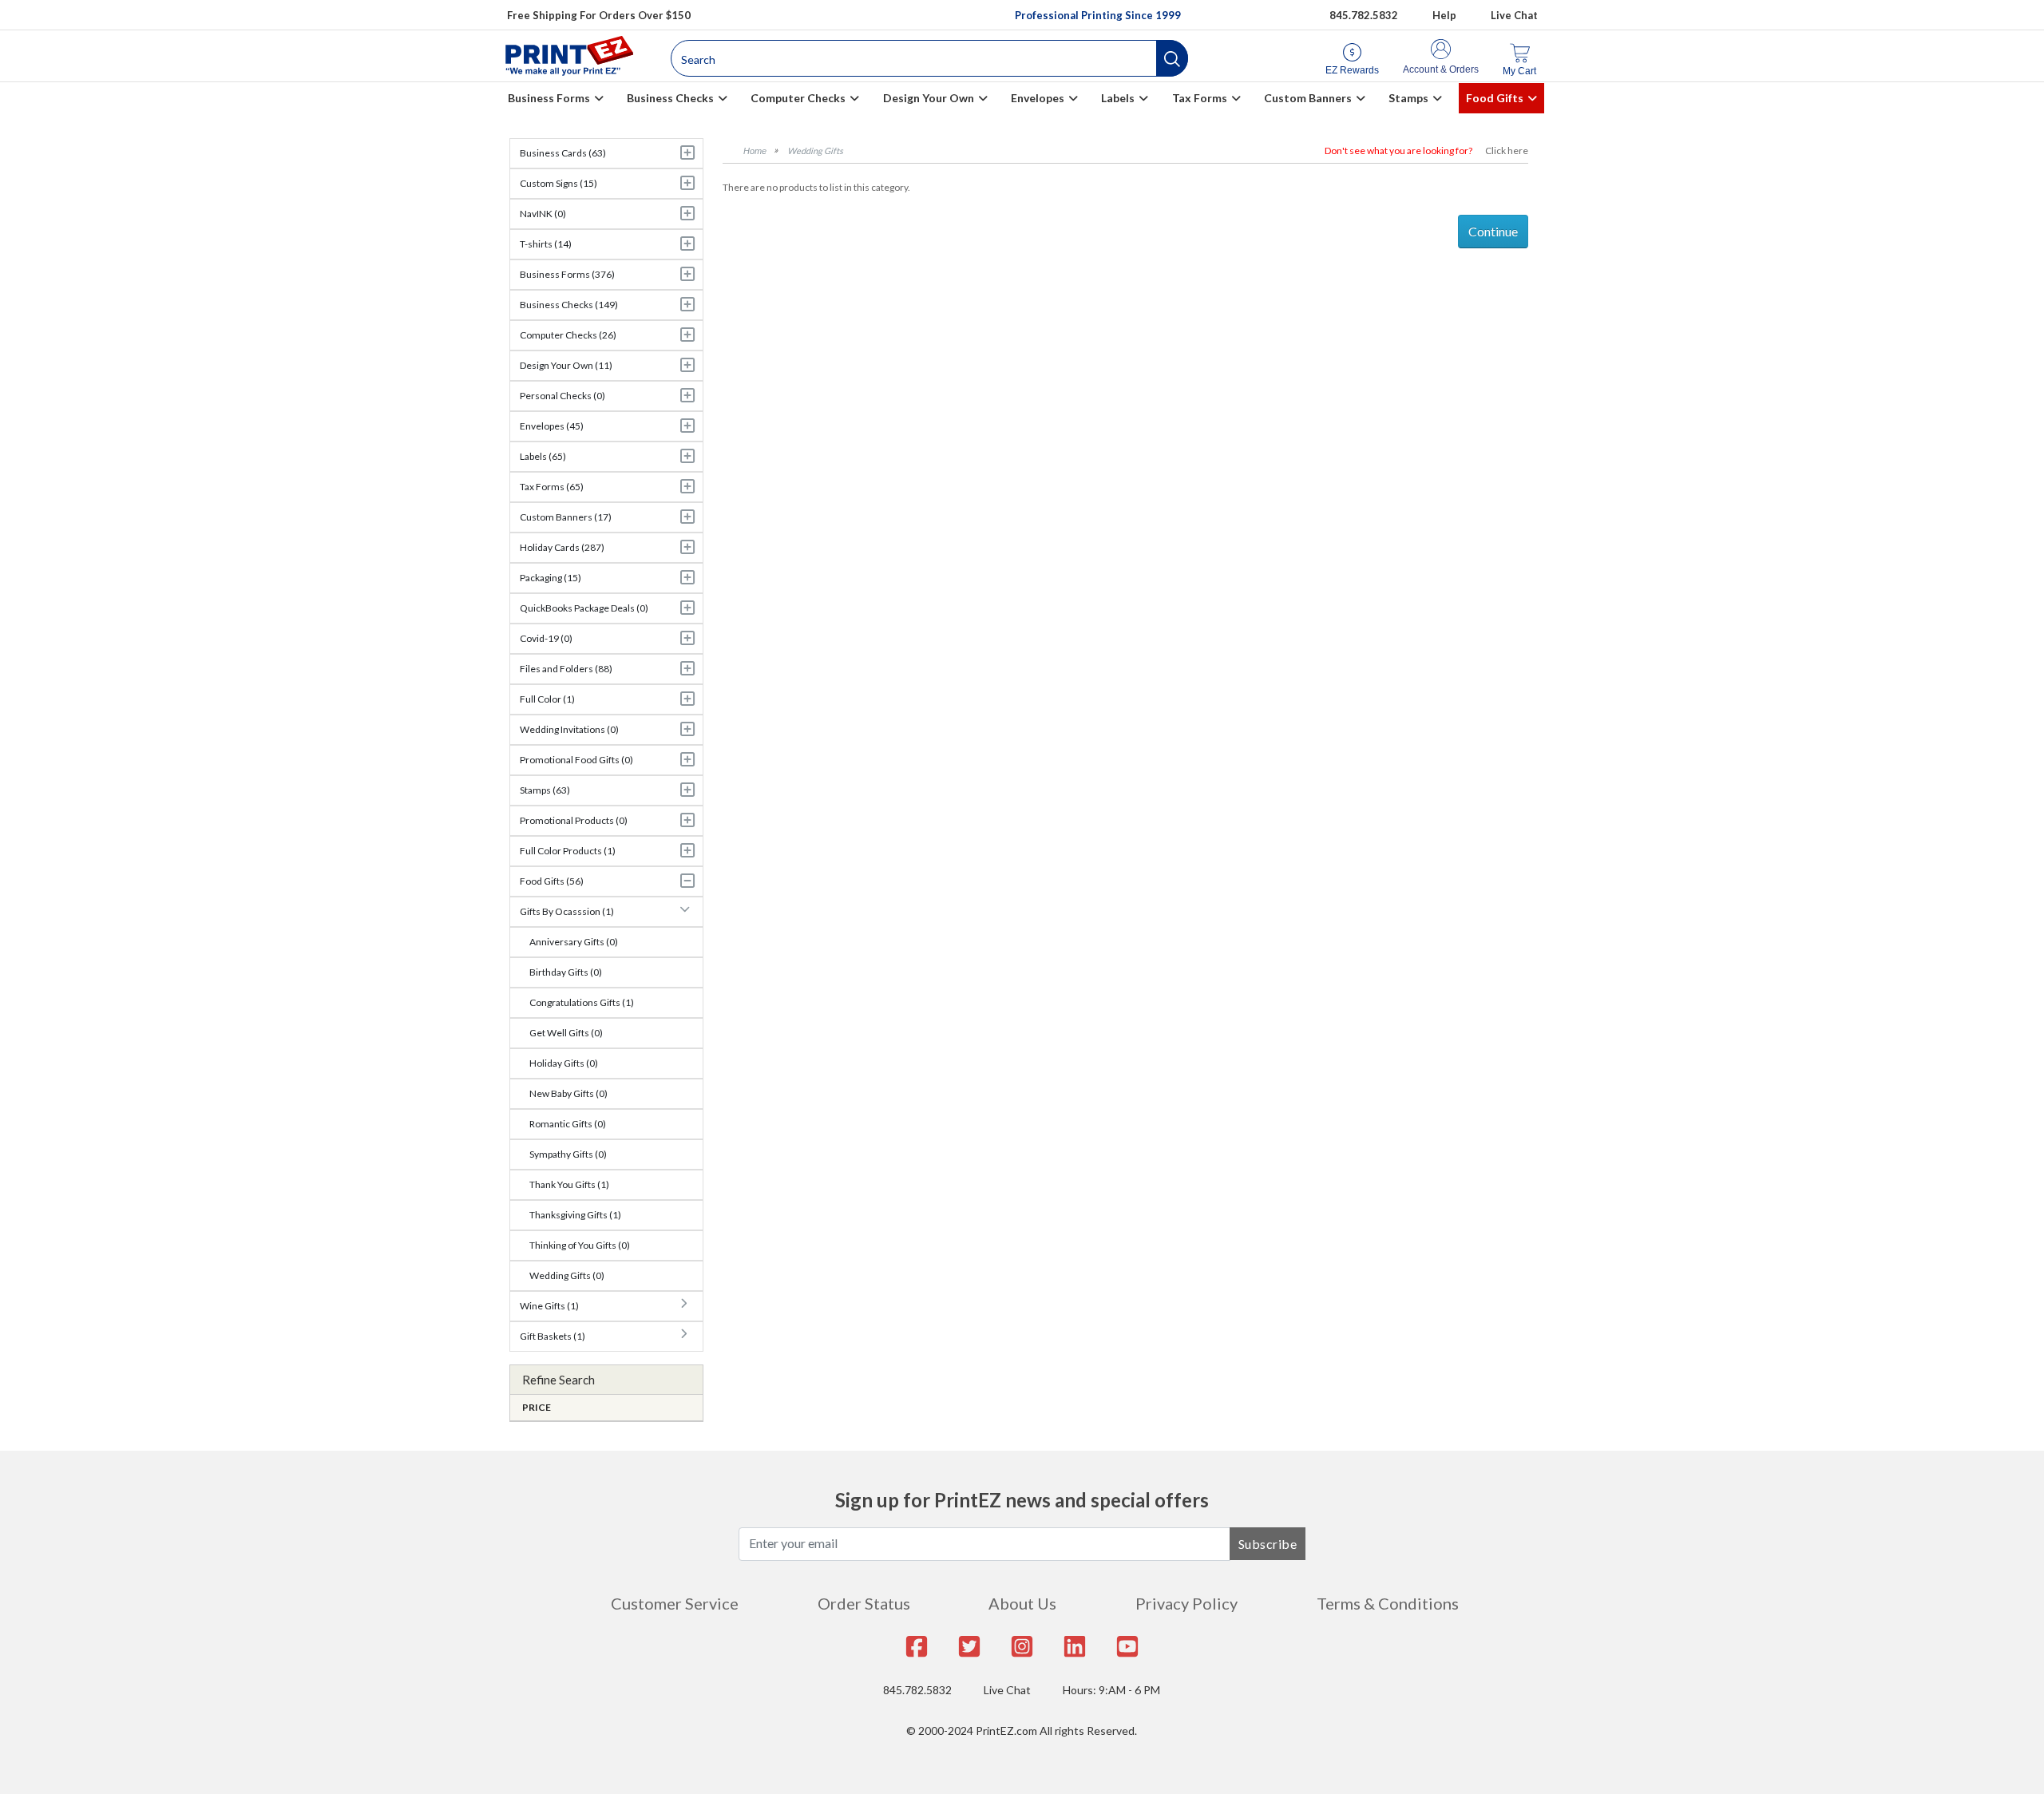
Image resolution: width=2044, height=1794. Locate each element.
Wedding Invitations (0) (569, 729)
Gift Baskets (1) (553, 1336)
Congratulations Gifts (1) (582, 1002)
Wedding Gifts (815, 150)
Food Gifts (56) (552, 881)
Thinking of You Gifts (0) (580, 1245)
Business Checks (670, 98)
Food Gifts (1495, 98)
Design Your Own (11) (566, 365)
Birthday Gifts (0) (566, 972)
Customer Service (675, 1603)
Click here (1507, 150)
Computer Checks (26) (568, 335)
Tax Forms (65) (552, 487)
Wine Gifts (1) (549, 1306)
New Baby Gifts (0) (568, 1093)
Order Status (864, 1603)
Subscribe (1268, 1544)
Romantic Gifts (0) (568, 1124)
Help (1444, 15)
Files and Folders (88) (566, 669)
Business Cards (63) (563, 153)
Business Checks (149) (569, 305)
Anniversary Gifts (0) (574, 942)
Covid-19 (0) (546, 638)
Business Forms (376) (567, 274)
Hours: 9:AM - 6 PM (1111, 1690)
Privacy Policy (1186, 1603)
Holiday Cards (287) (562, 547)
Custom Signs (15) (559, 183)
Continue (1493, 231)
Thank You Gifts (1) (569, 1184)
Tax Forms (1200, 98)
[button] (1172, 58)
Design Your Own (929, 98)
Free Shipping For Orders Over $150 (599, 15)
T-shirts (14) (546, 244)
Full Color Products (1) (568, 851)
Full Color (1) (547, 699)
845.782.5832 (1364, 15)
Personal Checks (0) (562, 396)
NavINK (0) (543, 214)
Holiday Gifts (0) (564, 1063)
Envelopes (1038, 98)
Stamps (1408, 98)
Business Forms (549, 98)
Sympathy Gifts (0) (568, 1154)
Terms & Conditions (1388, 1603)
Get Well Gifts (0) (566, 1033)
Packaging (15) (551, 578)
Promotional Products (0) (574, 820)
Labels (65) (543, 456)
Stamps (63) (545, 790)
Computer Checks (798, 98)
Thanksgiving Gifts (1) (575, 1215)
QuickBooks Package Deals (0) (584, 608)
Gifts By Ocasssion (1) (567, 911)
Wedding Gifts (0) (567, 1275)
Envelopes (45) (552, 426)
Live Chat (1514, 15)
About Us (1022, 1603)
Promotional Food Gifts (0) (576, 760)
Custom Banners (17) (566, 517)
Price (537, 1407)
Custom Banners (1308, 98)
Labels (1118, 98)
